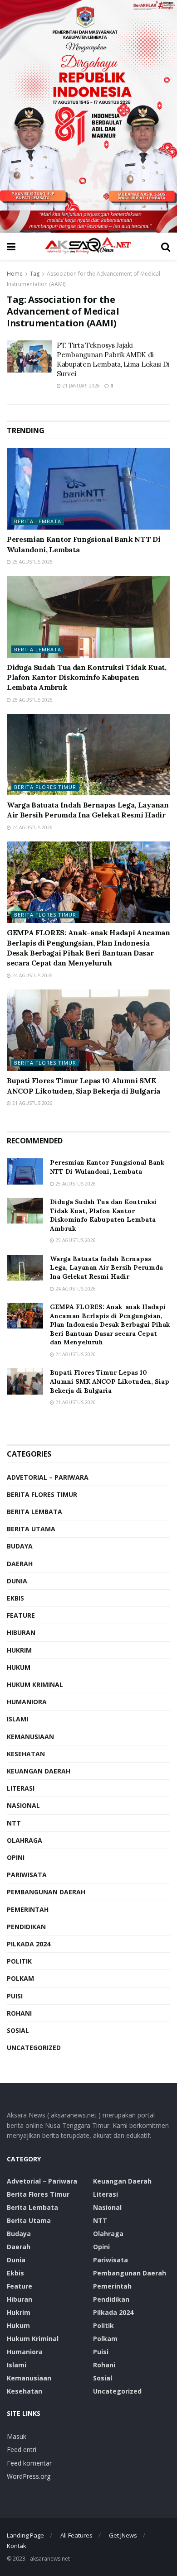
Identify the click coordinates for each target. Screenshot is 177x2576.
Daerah (20, 1564)
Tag (35, 274)
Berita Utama (31, 1529)
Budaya (20, 1546)
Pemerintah (28, 1909)
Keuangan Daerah (39, 1771)
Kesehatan (26, 1754)
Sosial (18, 2030)
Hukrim (19, 1650)
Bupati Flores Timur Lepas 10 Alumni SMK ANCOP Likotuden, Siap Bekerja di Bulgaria (110, 1381)
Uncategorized (34, 2048)
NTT (14, 1823)
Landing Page (25, 2535)
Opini (16, 1857)
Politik (19, 1961)
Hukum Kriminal (35, 1685)
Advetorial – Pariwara (48, 1477)
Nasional (23, 1805)
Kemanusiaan (30, 1737)
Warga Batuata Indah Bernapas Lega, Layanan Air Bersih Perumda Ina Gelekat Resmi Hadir (106, 1268)
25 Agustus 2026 (32, 562)
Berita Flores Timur (45, 787)
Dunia (17, 1581)
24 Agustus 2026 (32, 827)
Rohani (19, 2013)
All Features (76, 2535)
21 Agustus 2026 (32, 1103)
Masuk (17, 2436)
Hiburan (21, 1632)
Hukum (19, 1667)
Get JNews (123, 2535)
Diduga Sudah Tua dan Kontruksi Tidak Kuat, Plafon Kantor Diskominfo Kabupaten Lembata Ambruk (87, 677)
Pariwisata (27, 1875)
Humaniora (27, 1702)
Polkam (20, 1978)
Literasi (21, 1788)
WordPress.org (29, 2476)
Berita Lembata (38, 521)
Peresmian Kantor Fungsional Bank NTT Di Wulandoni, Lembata (107, 1167)
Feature (21, 1615)
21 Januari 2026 (80, 386)
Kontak (17, 2546)
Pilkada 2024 (29, 1944)
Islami (17, 1719)
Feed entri (22, 2449)
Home (15, 274)
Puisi (15, 1996)
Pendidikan (26, 1927)
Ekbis (15, 1598)
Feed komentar (29, 2463)
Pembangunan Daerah (46, 1892)
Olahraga (25, 1840)
